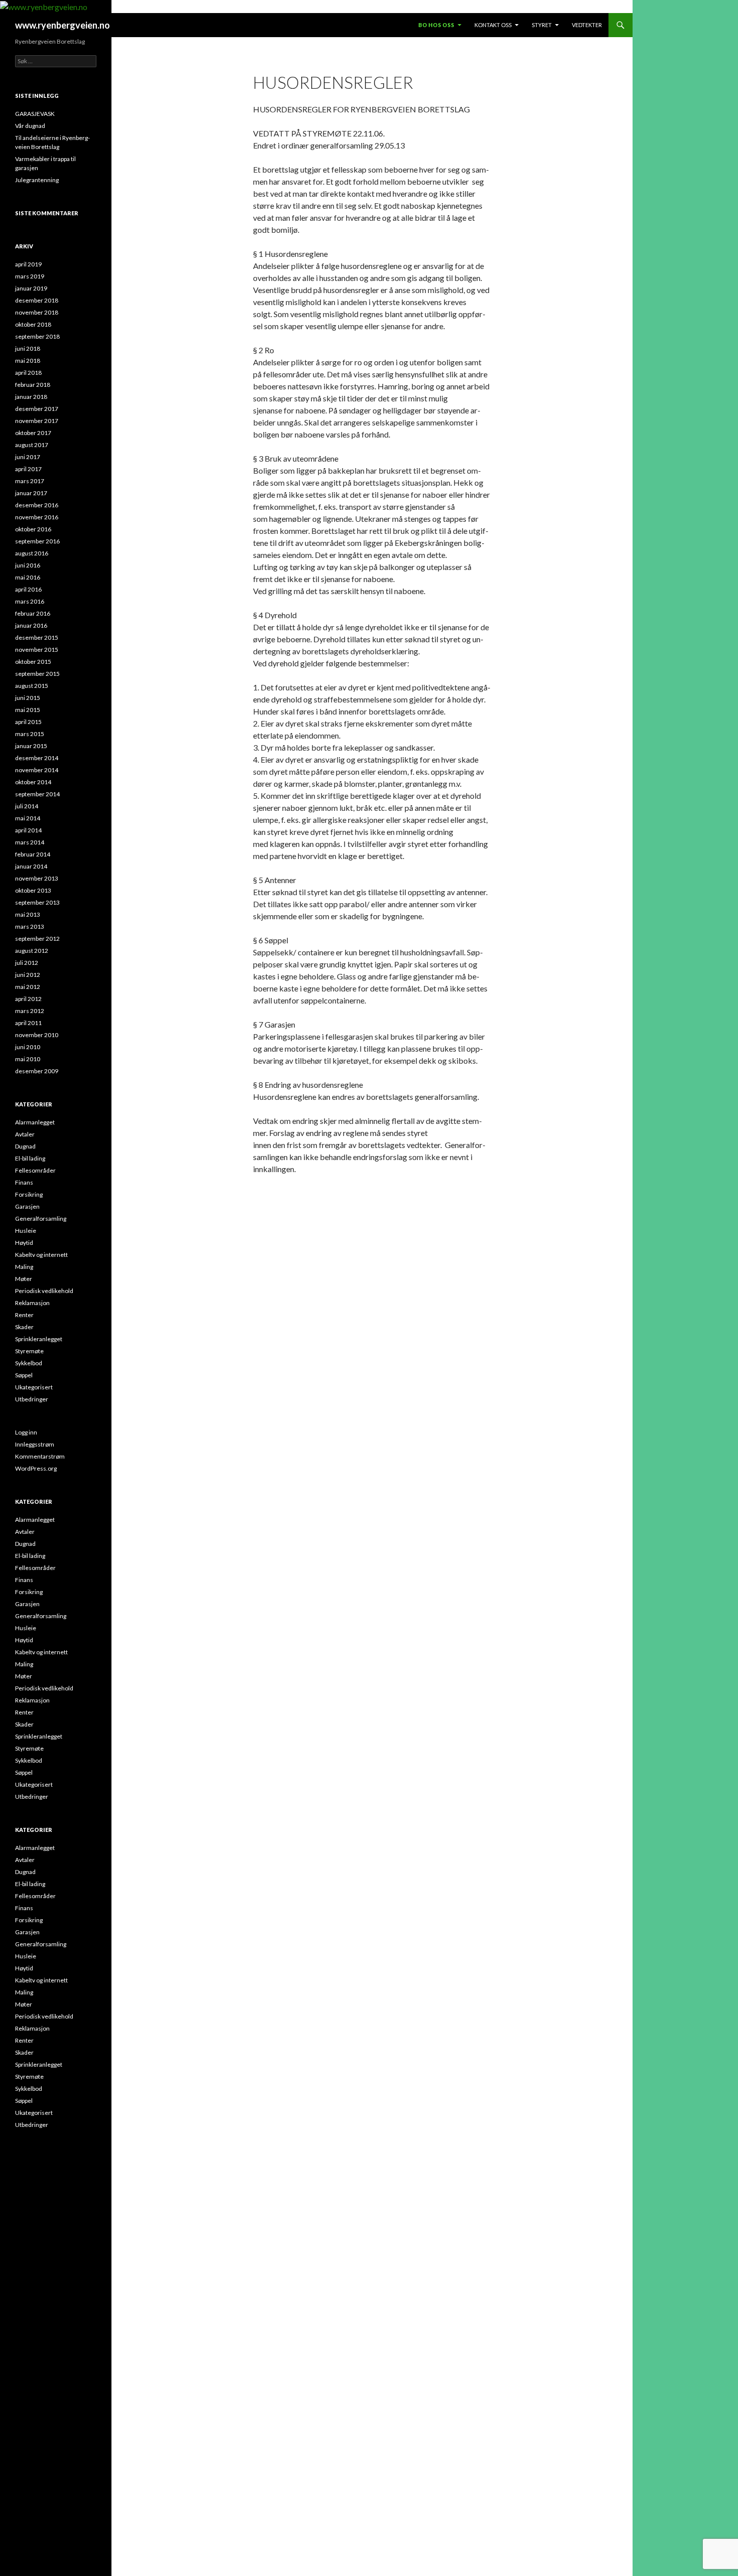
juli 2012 (27, 963)
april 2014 (28, 830)
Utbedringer (32, 1399)
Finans (24, 1182)
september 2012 (37, 939)
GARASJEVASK (35, 114)
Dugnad (25, 1146)
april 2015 (28, 722)
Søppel (24, 1375)
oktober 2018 (33, 324)
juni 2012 (28, 975)
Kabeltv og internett (41, 1255)
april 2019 (28, 264)
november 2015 (37, 650)
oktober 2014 (33, 782)
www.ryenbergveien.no (63, 25)
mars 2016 (30, 601)
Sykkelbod (29, 1363)
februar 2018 (33, 385)
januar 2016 (31, 625)
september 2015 (37, 674)
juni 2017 (28, 457)
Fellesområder (35, 1170)
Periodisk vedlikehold (44, 1291)
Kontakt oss (493, 25)
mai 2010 (28, 1059)
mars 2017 (30, 481)
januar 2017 (31, 493)
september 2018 (37, 336)
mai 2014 (28, 818)
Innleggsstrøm (35, 1444)
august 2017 (32, 445)
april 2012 (28, 999)
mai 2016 (28, 577)
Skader (24, 1327)
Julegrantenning (37, 180)
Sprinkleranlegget (39, 1339)
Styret (542, 25)
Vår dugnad (30, 126)
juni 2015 (28, 698)
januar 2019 (31, 288)
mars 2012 (30, 1011)
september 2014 (37, 794)
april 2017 (28, 469)
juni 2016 (28, 565)
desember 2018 (37, 300)
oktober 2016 (33, 529)
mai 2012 (28, 987)
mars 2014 (30, 842)
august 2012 (32, 951)
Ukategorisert (34, 1387)
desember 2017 (37, 409)
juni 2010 (28, 1047)
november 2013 (37, 878)
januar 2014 (31, 866)
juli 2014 (27, 806)
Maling (24, 1267)
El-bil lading (30, 1158)
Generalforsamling (41, 1219)
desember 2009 (37, 1071)
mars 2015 (30, 734)
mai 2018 (28, 361)
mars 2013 (30, 926)
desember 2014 (37, 758)
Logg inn (26, 1432)
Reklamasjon (32, 1303)
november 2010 (37, 1035)
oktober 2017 (33, 433)
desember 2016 (37, 505)
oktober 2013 (33, 890)
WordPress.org (36, 1468)
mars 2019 (30, 276)
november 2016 (37, 517)
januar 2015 (31, 746)
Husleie (26, 1231)
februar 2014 (33, 854)
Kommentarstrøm (40, 1456)
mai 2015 (28, 710)
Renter (24, 1315)
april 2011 (28, 1023)
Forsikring (29, 1194)
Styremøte (29, 1351)
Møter (24, 1279)
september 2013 (37, 902)
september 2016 (37, 541)
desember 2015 (37, 637)
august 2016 (32, 553)
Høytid (24, 1243)
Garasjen (27, 1206)
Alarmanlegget (35, 1122)
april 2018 (28, 373)
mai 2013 (28, 914)
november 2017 (37, 421)
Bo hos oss (436, 25)
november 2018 (37, 312)
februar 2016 (33, 613)
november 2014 (37, 770)
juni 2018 (28, 348)
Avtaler (25, 1134)
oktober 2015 (33, 662)
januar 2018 (31, 397)
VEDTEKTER (587, 25)
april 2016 (28, 589)
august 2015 (32, 686)
